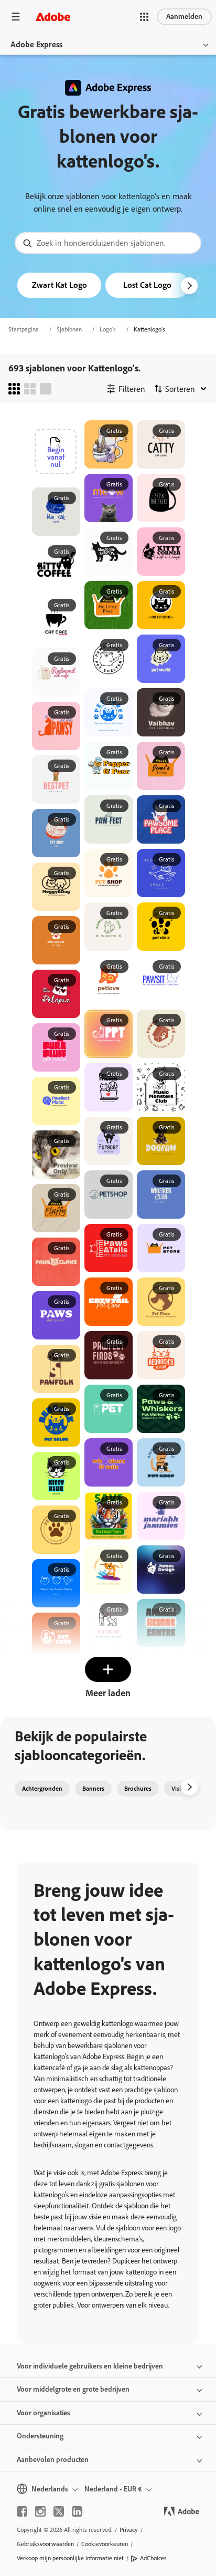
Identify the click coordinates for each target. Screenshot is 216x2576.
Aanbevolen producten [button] (53, 2460)
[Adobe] (53, 17)
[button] (144, 17)
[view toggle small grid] (14, 389)
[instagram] (40, 2511)
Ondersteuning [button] (40, 2436)
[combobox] (108, 243)
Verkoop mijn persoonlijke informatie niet (70, 2558)
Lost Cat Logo (147, 285)
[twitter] (59, 2511)
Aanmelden (184, 17)
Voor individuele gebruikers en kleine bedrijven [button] (90, 2366)
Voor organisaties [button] (44, 2413)
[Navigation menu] (16, 17)
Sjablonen (69, 329)
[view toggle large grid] (46, 389)
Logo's (108, 329)
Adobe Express (36, 44)
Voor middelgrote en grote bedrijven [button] (73, 2389)
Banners (93, 1789)
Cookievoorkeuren (105, 2544)
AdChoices (153, 2558)
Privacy (129, 2530)
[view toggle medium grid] (30, 389)
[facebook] (22, 2511)
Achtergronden (42, 1789)
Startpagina (24, 329)
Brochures (138, 1789)
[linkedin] (77, 2511)
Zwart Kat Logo (60, 285)
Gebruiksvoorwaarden (45, 2544)
